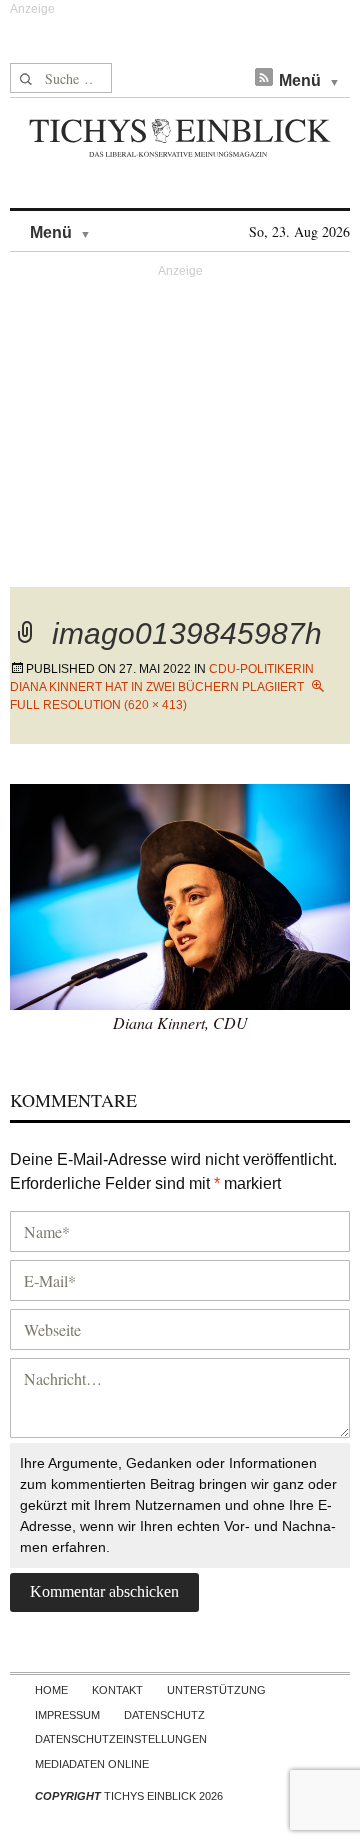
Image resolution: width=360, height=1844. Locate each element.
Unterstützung (216, 1690)
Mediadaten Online (92, 1764)
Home (51, 1690)
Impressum (67, 1715)
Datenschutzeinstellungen (121, 1739)
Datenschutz (164, 1715)
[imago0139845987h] (180, 894)
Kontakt (117, 1690)
